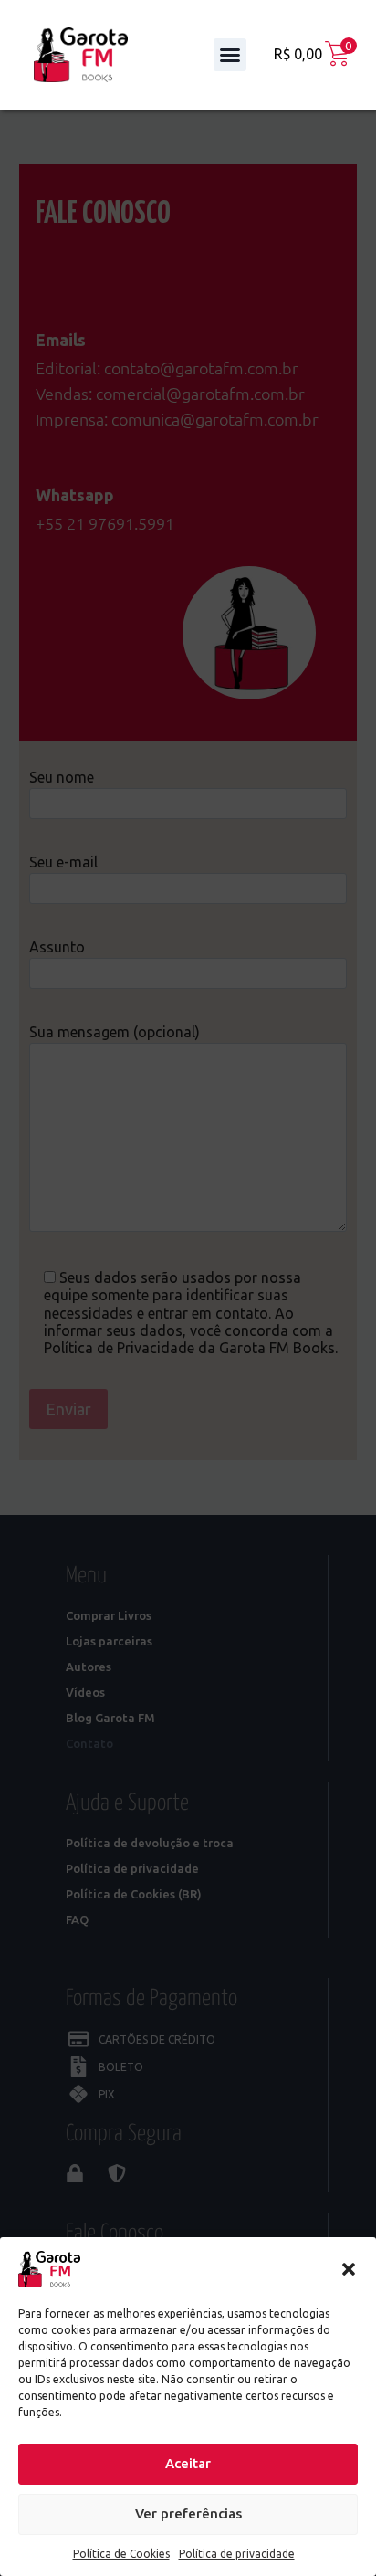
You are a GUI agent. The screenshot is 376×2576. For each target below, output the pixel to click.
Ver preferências (188, 2513)
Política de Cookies (121, 2554)
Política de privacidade (237, 2554)
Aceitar (188, 2463)
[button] (349, 2269)
